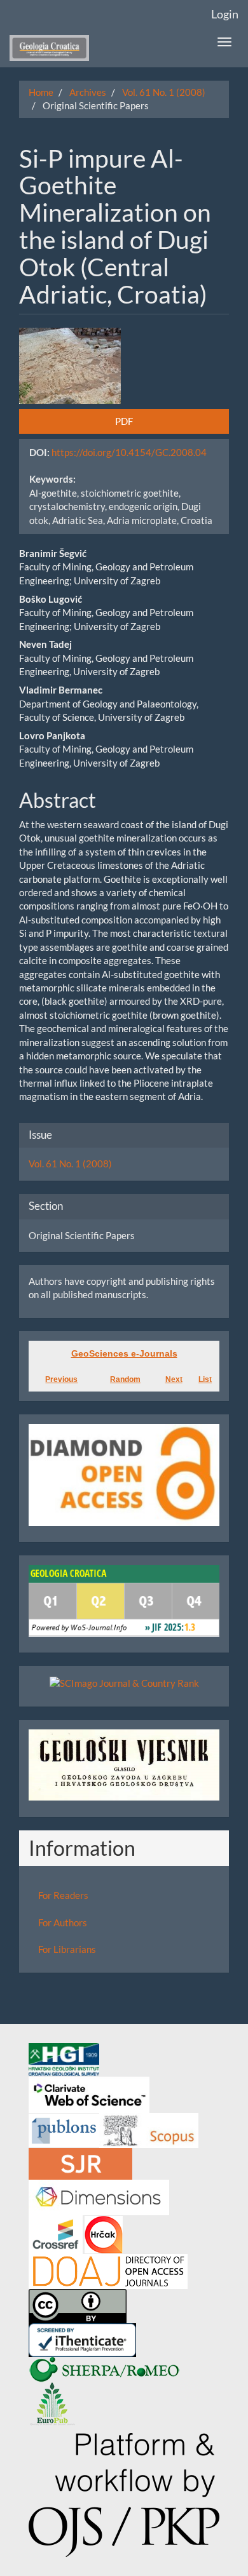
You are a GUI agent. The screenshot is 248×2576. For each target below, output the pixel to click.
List (205, 1379)
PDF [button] (124, 421)
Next (174, 1379)
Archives (88, 92)
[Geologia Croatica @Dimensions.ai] (99, 2196)
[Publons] (64, 2129)
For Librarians (67, 1949)
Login (225, 14)
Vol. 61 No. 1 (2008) (164, 92)
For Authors (63, 1922)
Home (41, 92)
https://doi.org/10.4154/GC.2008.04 (129, 452)
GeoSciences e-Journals (124, 1353)
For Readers (63, 1895)
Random (125, 1379)
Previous (61, 1379)
